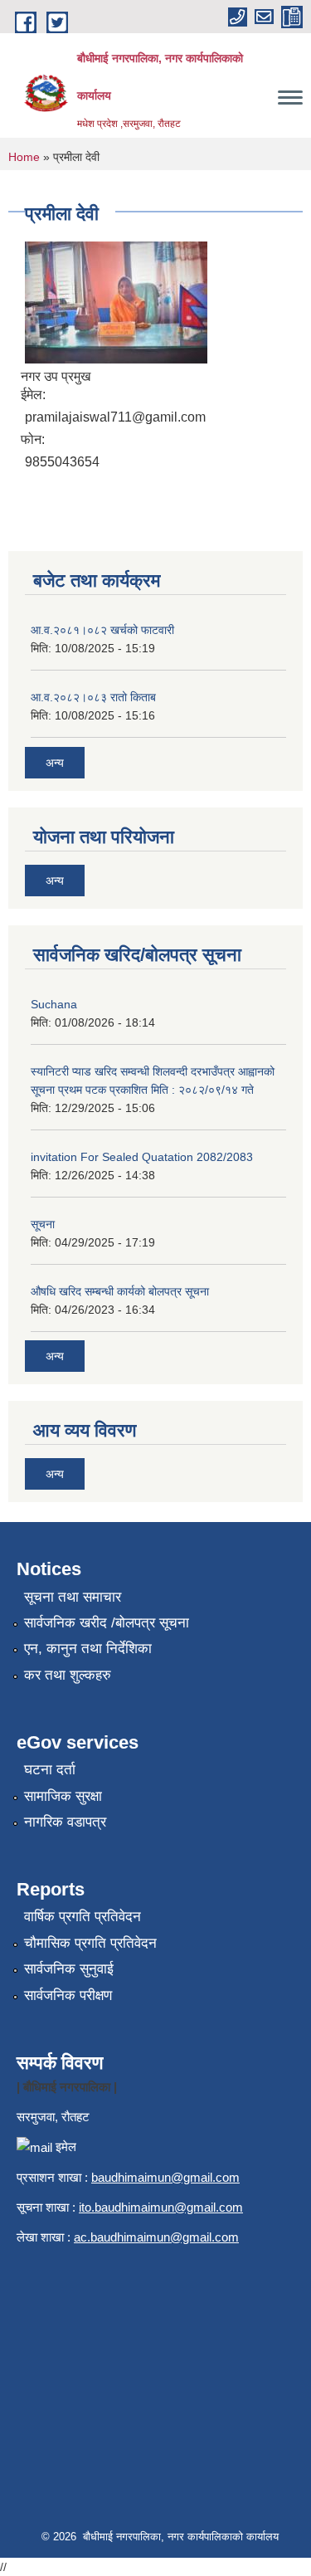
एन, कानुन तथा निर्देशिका (88, 1649)
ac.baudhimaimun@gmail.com (156, 2237)
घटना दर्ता (50, 1770)
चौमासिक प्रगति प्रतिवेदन (90, 1943)
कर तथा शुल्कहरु (68, 1675)
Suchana (54, 1004)
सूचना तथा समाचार (73, 1597)
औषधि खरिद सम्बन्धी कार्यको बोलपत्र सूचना (120, 1291)
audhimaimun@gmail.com (169, 2177)
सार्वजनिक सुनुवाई (69, 1969)
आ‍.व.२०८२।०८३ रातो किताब (93, 697)
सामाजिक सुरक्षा (63, 1796)
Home (24, 157)
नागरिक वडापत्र (65, 1822)
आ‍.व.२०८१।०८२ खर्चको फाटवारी (102, 630)
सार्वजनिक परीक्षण (68, 1995)
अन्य (55, 763)
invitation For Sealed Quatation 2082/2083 (142, 1157)
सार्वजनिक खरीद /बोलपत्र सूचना (107, 1623)
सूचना (43, 1224)
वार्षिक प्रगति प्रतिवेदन (83, 1917)
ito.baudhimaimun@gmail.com (161, 2207)
